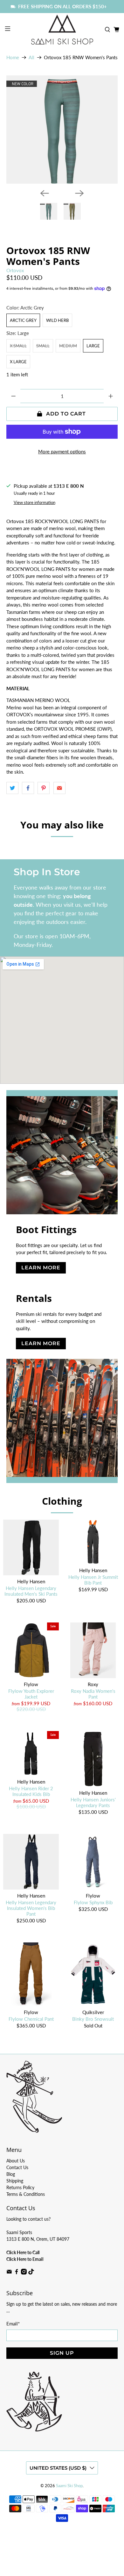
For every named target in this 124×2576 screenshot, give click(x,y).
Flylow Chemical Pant (31, 2019)
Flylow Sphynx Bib (93, 1902)
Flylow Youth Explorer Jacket (31, 1694)
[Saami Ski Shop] (62, 30)
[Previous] (45, 193)
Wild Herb (57, 320)
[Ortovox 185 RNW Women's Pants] (62, 129)
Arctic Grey (23, 320)
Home (13, 57)
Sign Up (62, 2353)
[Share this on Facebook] (28, 788)
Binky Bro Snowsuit (93, 2019)
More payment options (62, 451)
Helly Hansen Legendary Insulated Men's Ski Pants (31, 1591)
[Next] (79, 193)
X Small (18, 346)
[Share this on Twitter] (12, 788)
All (31, 57)
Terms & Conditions (26, 2194)
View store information (34, 502)
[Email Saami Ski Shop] (9, 2273)
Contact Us (17, 2167)
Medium (68, 346)
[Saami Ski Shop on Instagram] (24, 2273)
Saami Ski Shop (69, 2486)
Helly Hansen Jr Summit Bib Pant (93, 1580)
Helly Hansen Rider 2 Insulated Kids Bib (31, 1791)
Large (93, 346)
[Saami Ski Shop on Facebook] (17, 2273)
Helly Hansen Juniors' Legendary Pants (93, 1802)
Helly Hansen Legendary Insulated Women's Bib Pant (31, 1908)
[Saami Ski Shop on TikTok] (31, 2273)
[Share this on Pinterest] (44, 788)
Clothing (62, 1501)
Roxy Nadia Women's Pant (93, 1694)
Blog (11, 2174)
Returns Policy (20, 2187)
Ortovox (15, 270)
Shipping (15, 2181)
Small (43, 346)
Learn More (41, 1268)
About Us (16, 2161)
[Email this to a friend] (59, 788)
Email (13, 2324)
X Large (18, 362)
